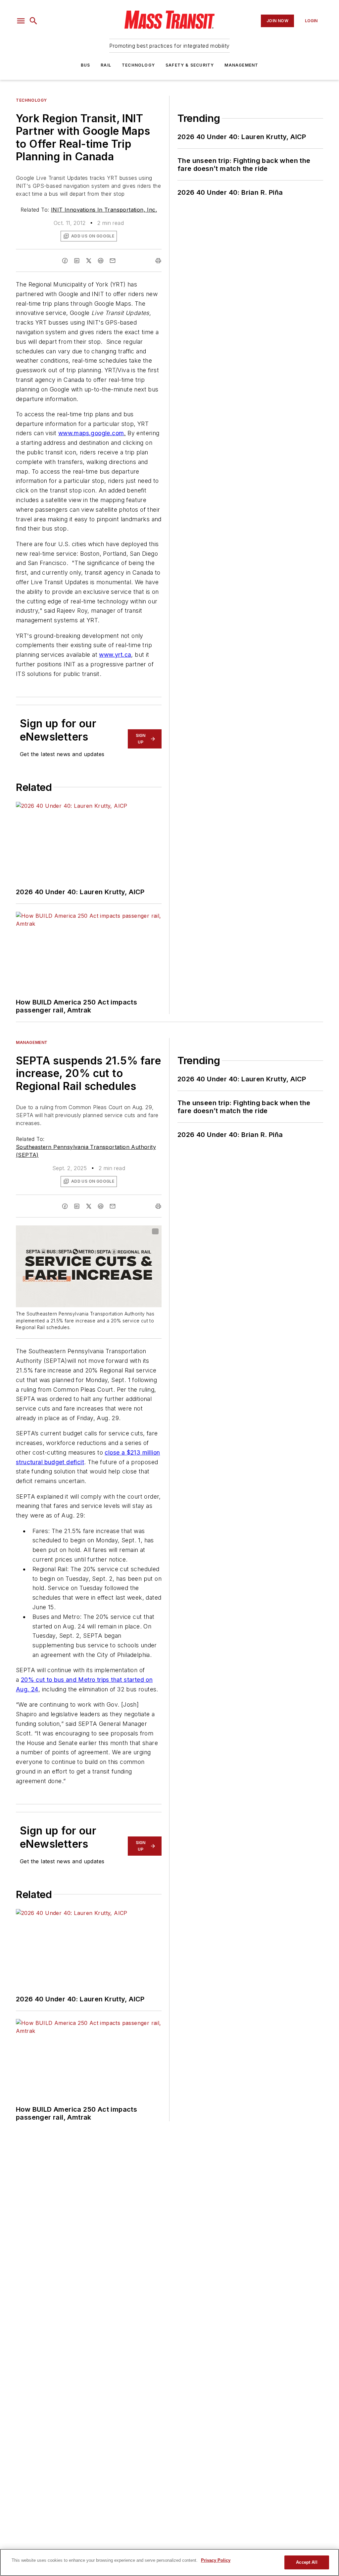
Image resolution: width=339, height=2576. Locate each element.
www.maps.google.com (91, 433)
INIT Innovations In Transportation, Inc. (104, 210)
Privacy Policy (216, 2560)
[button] (21, 21)
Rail (106, 65)
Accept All (307, 2562)
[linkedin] (77, 261)
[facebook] (65, 261)
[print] (158, 261)
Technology (138, 65)
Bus (86, 65)
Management (241, 65)
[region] (169, 2562)
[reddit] (101, 261)
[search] (33, 21)
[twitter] (89, 261)
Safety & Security (190, 65)
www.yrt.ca (115, 655)
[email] (113, 261)
